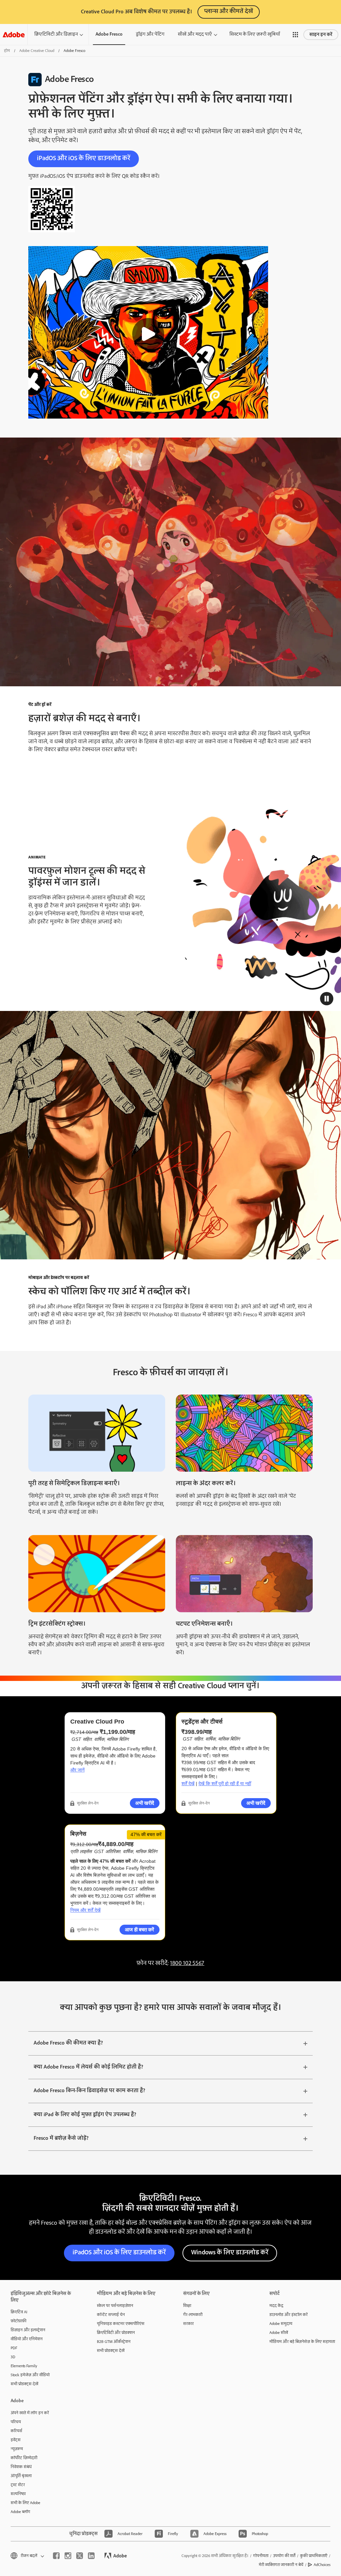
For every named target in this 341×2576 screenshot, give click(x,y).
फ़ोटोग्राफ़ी (18, 2321)
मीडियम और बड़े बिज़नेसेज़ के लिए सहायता (302, 2342)
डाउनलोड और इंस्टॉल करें (289, 2315)
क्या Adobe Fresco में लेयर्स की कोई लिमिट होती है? (88, 2067)
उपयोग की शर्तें (284, 2556)
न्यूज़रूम (17, 2449)
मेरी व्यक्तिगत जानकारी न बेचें (281, 2565)
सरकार (188, 2324)
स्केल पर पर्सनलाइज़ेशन (115, 2306)
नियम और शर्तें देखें (85, 1910)
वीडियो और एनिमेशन (27, 2339)
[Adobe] (14, 34)
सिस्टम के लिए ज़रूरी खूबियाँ (255, 34)
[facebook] (56, 2556)
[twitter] (80, 2556)
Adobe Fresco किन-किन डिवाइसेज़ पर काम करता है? (89, 2091)
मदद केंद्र (276, 2306)
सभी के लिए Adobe (25, 2503)
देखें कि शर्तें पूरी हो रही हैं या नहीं (225, 1783)
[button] (295, 35)
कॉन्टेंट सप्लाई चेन (111, 2315)
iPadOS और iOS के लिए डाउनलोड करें (84, 158)
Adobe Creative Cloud (37, 51)
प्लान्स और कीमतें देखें (229, 11)
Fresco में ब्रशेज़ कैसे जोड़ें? (61, 2138)
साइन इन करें (321, 35)
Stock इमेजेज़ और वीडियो (30, 2375)
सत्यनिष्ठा (18, 2494)
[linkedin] (91, 2556)
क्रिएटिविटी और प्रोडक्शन (116, 2333)
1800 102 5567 (187, 1963)
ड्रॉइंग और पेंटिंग (150, 34)
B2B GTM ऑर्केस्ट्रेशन (114, 2342)
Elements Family (24, 2366)
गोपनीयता (261, 2556)
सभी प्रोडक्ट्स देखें (24, 2384)
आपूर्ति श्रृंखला (21, 2476)
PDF (14, 2348)
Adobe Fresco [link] (109, 34)
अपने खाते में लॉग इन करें (30, 2413)
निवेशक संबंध (21, 2467)
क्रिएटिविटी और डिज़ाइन (56, 34)
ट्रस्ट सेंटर (18, 2485)
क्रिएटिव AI (19, 2312)
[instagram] (68, 2556)
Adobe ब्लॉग (20, 2512)
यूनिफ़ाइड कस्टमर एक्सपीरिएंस (121, 2324)
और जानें (77, 1770)
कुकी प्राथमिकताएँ (314, 2556)
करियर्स (16, 2431)
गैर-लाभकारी (193, 2315)
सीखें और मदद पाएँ (195, 34)
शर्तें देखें (188, 1783)
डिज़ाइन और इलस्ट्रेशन (28, 2330)
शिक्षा (187, 2306)
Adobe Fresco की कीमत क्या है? (68, 2043)
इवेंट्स (16, 2440)
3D (13, 2357)
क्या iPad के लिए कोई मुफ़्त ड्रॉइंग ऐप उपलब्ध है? (85, 2115)
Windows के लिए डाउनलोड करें (230, 2253)
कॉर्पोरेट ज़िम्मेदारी (24, 2458)
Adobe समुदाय (281, 2324)
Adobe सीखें (279, 2333)
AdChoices (322, 2565)
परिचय (16, 2422)
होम (7, 51)
